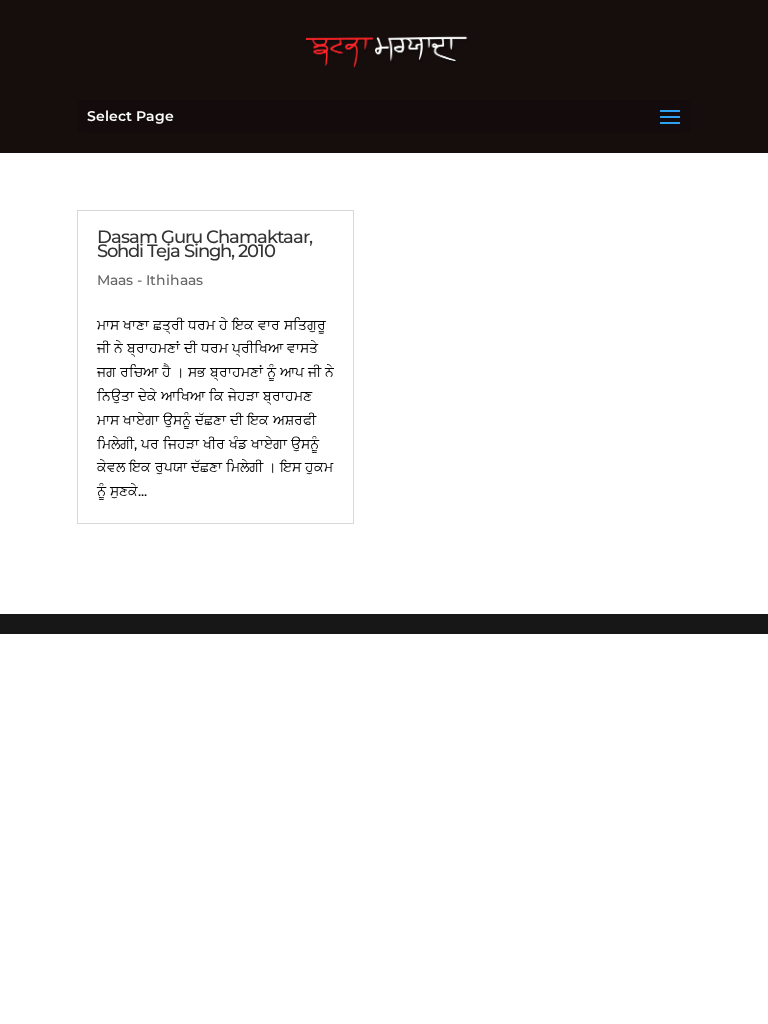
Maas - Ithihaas (150, 280)
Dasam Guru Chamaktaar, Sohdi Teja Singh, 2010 (204, 244)
